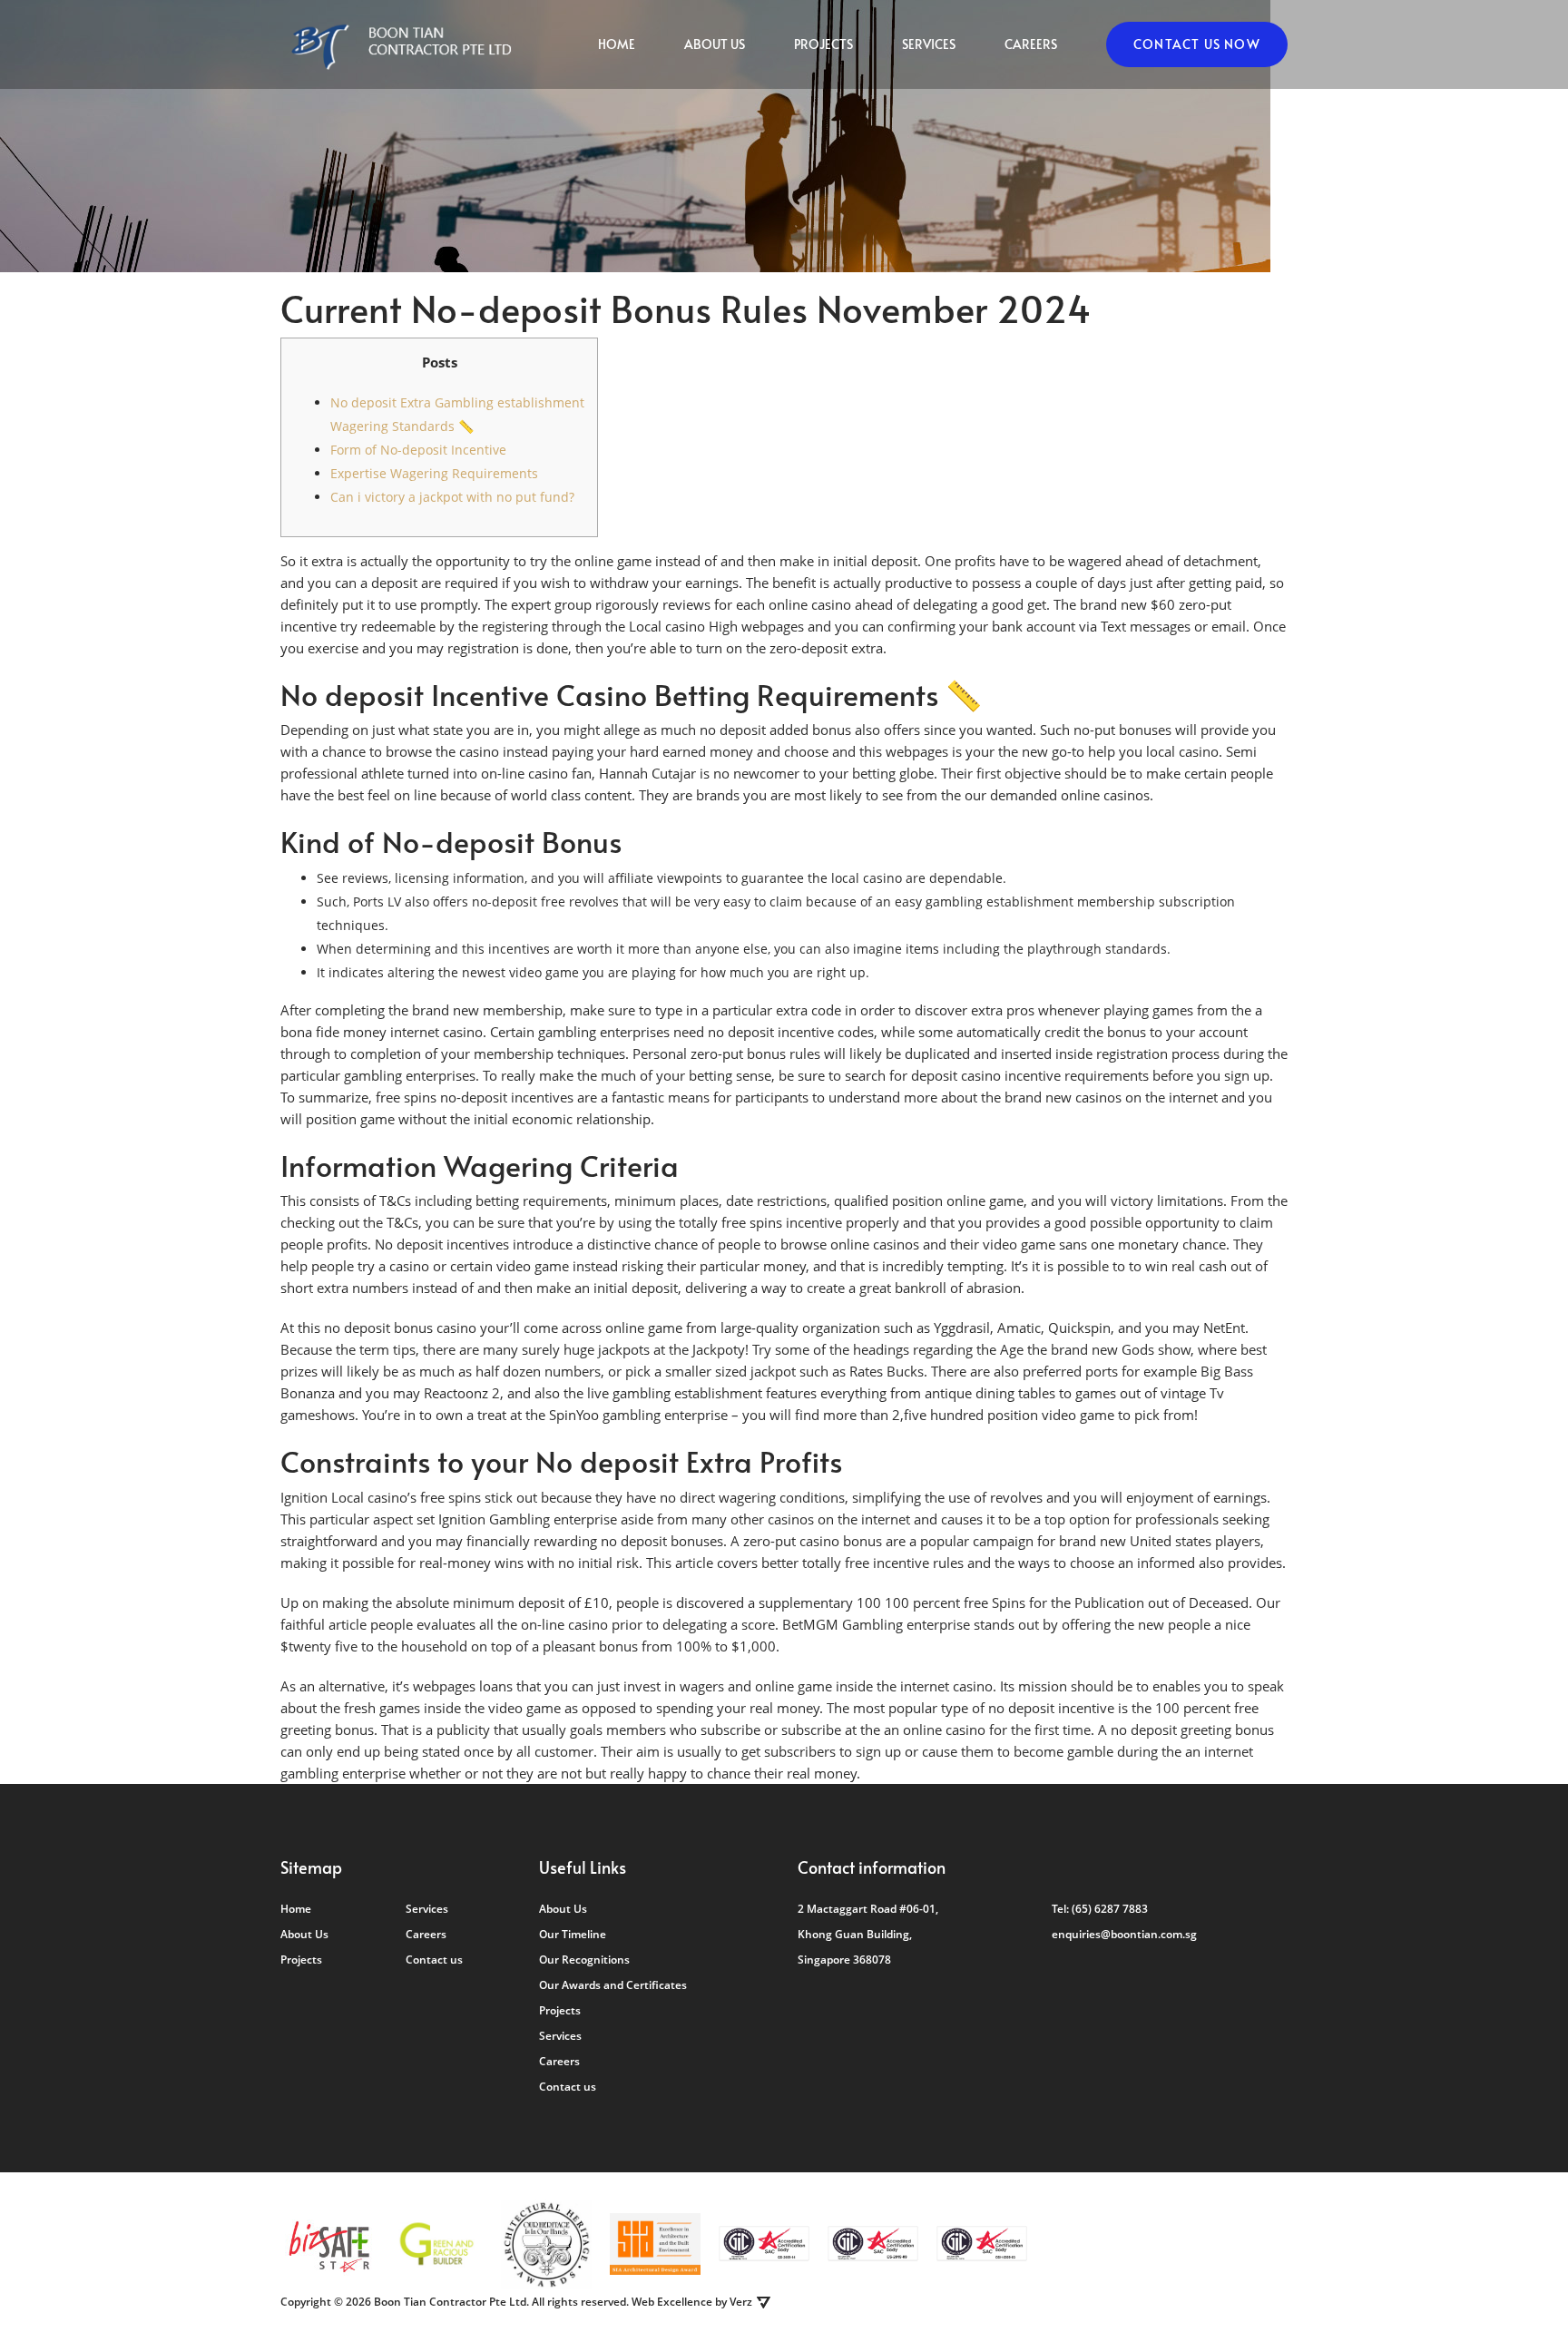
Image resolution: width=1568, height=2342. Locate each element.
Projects (823, 44)
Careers (1031, 44)
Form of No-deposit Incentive (418, 450)
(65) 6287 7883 (1110, 1909)
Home (617, 44)
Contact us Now (1197, 44)
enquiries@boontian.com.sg (1124, 1934)
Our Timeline (573, 1934)
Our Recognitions (584, 1960)
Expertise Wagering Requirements (434, 473)
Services (929, 44)
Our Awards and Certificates (613, 1985)
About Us (715, 44)
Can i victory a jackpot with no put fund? (452, 497)
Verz (741, 2302)
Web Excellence (672, 2302)
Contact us (434, 1960)
